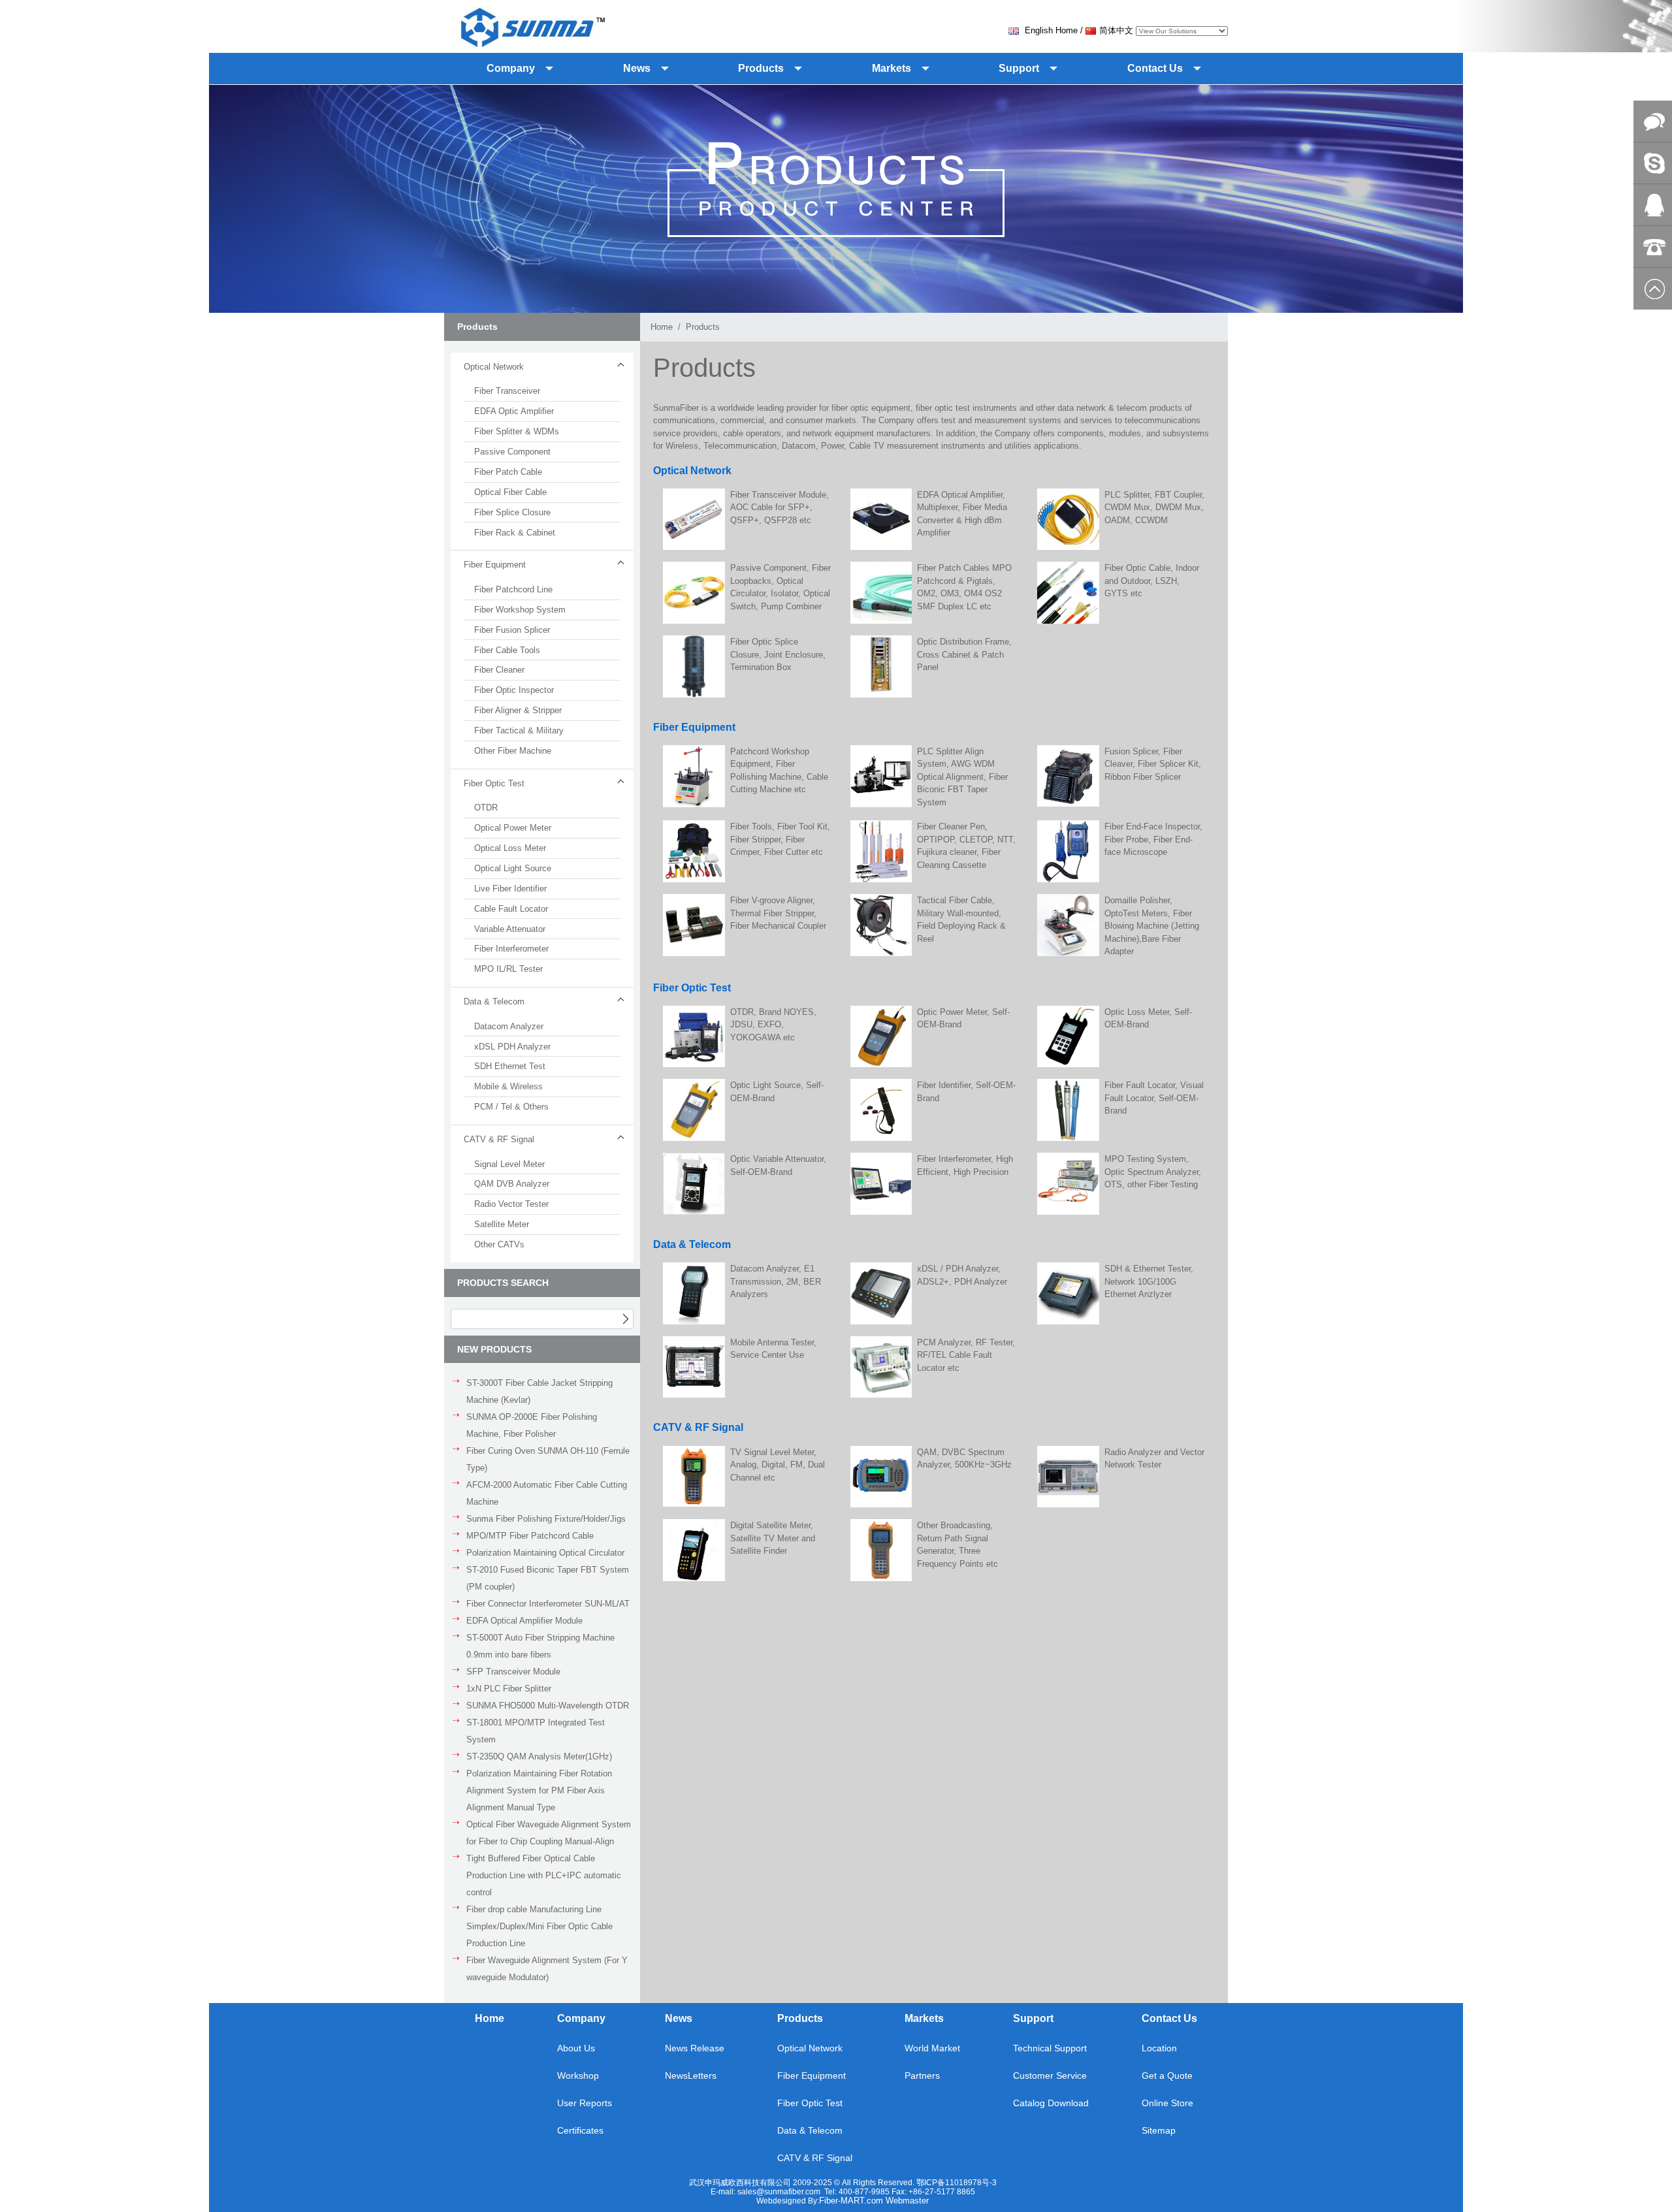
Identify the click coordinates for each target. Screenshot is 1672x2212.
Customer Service (1050, 2076)
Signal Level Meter (509, 1164)
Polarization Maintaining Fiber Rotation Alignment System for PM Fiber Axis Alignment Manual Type (539, 1790)
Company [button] (511, 68)
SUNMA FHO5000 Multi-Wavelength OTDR (548, 1706)
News (679, 2018)
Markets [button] (892, 68)
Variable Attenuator (510, 929)
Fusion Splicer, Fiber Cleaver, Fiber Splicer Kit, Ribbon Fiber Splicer (1153, 764)
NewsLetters (691, 2076)
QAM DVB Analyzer (512, 1184)
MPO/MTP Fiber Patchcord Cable (530, 1536)
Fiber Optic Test (810, 2103)
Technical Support (1050, 2048)
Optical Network (810, 2048)
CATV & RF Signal (815, 2158)
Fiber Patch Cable (508, 472)
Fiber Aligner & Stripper (518, 710)
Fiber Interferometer (511, 949)
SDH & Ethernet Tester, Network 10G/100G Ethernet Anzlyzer (1149, 1281)
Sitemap (1159, 2130)
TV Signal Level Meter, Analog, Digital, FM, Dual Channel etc (778, 1465)
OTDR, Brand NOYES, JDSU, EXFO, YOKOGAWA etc (773, 1025)
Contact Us (1169, 2018)
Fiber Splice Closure (512, 512)
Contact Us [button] (1155, 68)
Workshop (578, 2076)
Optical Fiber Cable (510, 492)
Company (581, 2018)
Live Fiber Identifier (510, 889)
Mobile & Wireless (508, 1086)
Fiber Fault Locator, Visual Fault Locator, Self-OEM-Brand (1154, 1098)
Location (1159, 2048)
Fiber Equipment (812, 2076)
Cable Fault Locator (511, 909)
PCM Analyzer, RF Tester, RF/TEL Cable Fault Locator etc (966, 1355)
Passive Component (512, 452)
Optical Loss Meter (510, 848)
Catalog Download (1051, 2103)
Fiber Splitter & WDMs (517, 431)
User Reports (585, 2103)
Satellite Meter (502, 1224)
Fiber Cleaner (499, 670)
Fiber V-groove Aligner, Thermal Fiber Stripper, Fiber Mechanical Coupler (778, 913)
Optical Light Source (513, 868)
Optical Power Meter (513, 828)
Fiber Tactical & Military (519, 730)
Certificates (580, 2130)
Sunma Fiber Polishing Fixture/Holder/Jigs (546, 1519)
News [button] (637, 68)
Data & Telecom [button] (494, 1002)
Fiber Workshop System (520, 610)
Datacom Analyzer (509, 1026)
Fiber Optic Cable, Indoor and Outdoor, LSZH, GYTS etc (1152, 581)
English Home (1050, 30)
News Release (695, 2048)
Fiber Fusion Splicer (512, 630)
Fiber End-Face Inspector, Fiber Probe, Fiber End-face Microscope (1153, 839)
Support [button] (1019, 68)
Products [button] (761, 68)
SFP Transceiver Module (513, 1672)
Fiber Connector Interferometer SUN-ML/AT (548, 1604)
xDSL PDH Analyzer (512, 1047)
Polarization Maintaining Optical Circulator (545, 1553)
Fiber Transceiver (507, 391)
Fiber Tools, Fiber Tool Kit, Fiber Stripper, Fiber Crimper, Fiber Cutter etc (780, 839)
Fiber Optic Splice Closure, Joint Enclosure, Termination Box (778, 654)
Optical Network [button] (494, 367)
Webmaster (907, 2201)
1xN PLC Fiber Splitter (509, 1689)
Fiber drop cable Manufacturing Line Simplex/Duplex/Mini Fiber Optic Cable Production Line (539, 1926)
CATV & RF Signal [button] (499, 1139)
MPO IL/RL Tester (508, 969)
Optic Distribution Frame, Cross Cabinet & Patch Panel (964, 654)
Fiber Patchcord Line (513, 589)
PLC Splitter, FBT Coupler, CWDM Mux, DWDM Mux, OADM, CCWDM (1154, 507)
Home (662, 327)
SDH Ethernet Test (510, 1066)
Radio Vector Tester (511, 1204)
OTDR (486, 808)
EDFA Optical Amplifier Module (524, 1621)
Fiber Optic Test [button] (494, 783)
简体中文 (1116, 30)
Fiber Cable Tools (507, 650)
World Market (932, 2048)
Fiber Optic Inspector (514, 690)
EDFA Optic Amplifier (514, 411)
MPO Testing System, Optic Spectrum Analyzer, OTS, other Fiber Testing (1153, 1172)
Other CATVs (499, 1244)
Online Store (1167, 2103)
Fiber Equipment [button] (495, 565)
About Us (576, 2048)
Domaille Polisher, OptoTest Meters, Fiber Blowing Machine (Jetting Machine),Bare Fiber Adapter (1152, 926)
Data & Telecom (810, 2130)
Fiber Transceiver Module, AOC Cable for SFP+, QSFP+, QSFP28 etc (780, 507)
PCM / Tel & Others (511, 1107)
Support (1033, 2018)
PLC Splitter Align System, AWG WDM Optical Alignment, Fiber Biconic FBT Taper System (962, 777)
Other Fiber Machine (513, 751)
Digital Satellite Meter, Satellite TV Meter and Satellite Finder (773, 1538)
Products (703, 327)
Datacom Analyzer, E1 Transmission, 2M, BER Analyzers (776, 1281)
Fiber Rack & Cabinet (515, 533)
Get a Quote (1167, 2076)
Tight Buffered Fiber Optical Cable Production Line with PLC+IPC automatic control (544, 1875)
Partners (922, 2076)
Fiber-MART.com (852, 2201)
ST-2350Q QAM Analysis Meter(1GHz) (539, 1756)
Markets (924, 2018)
